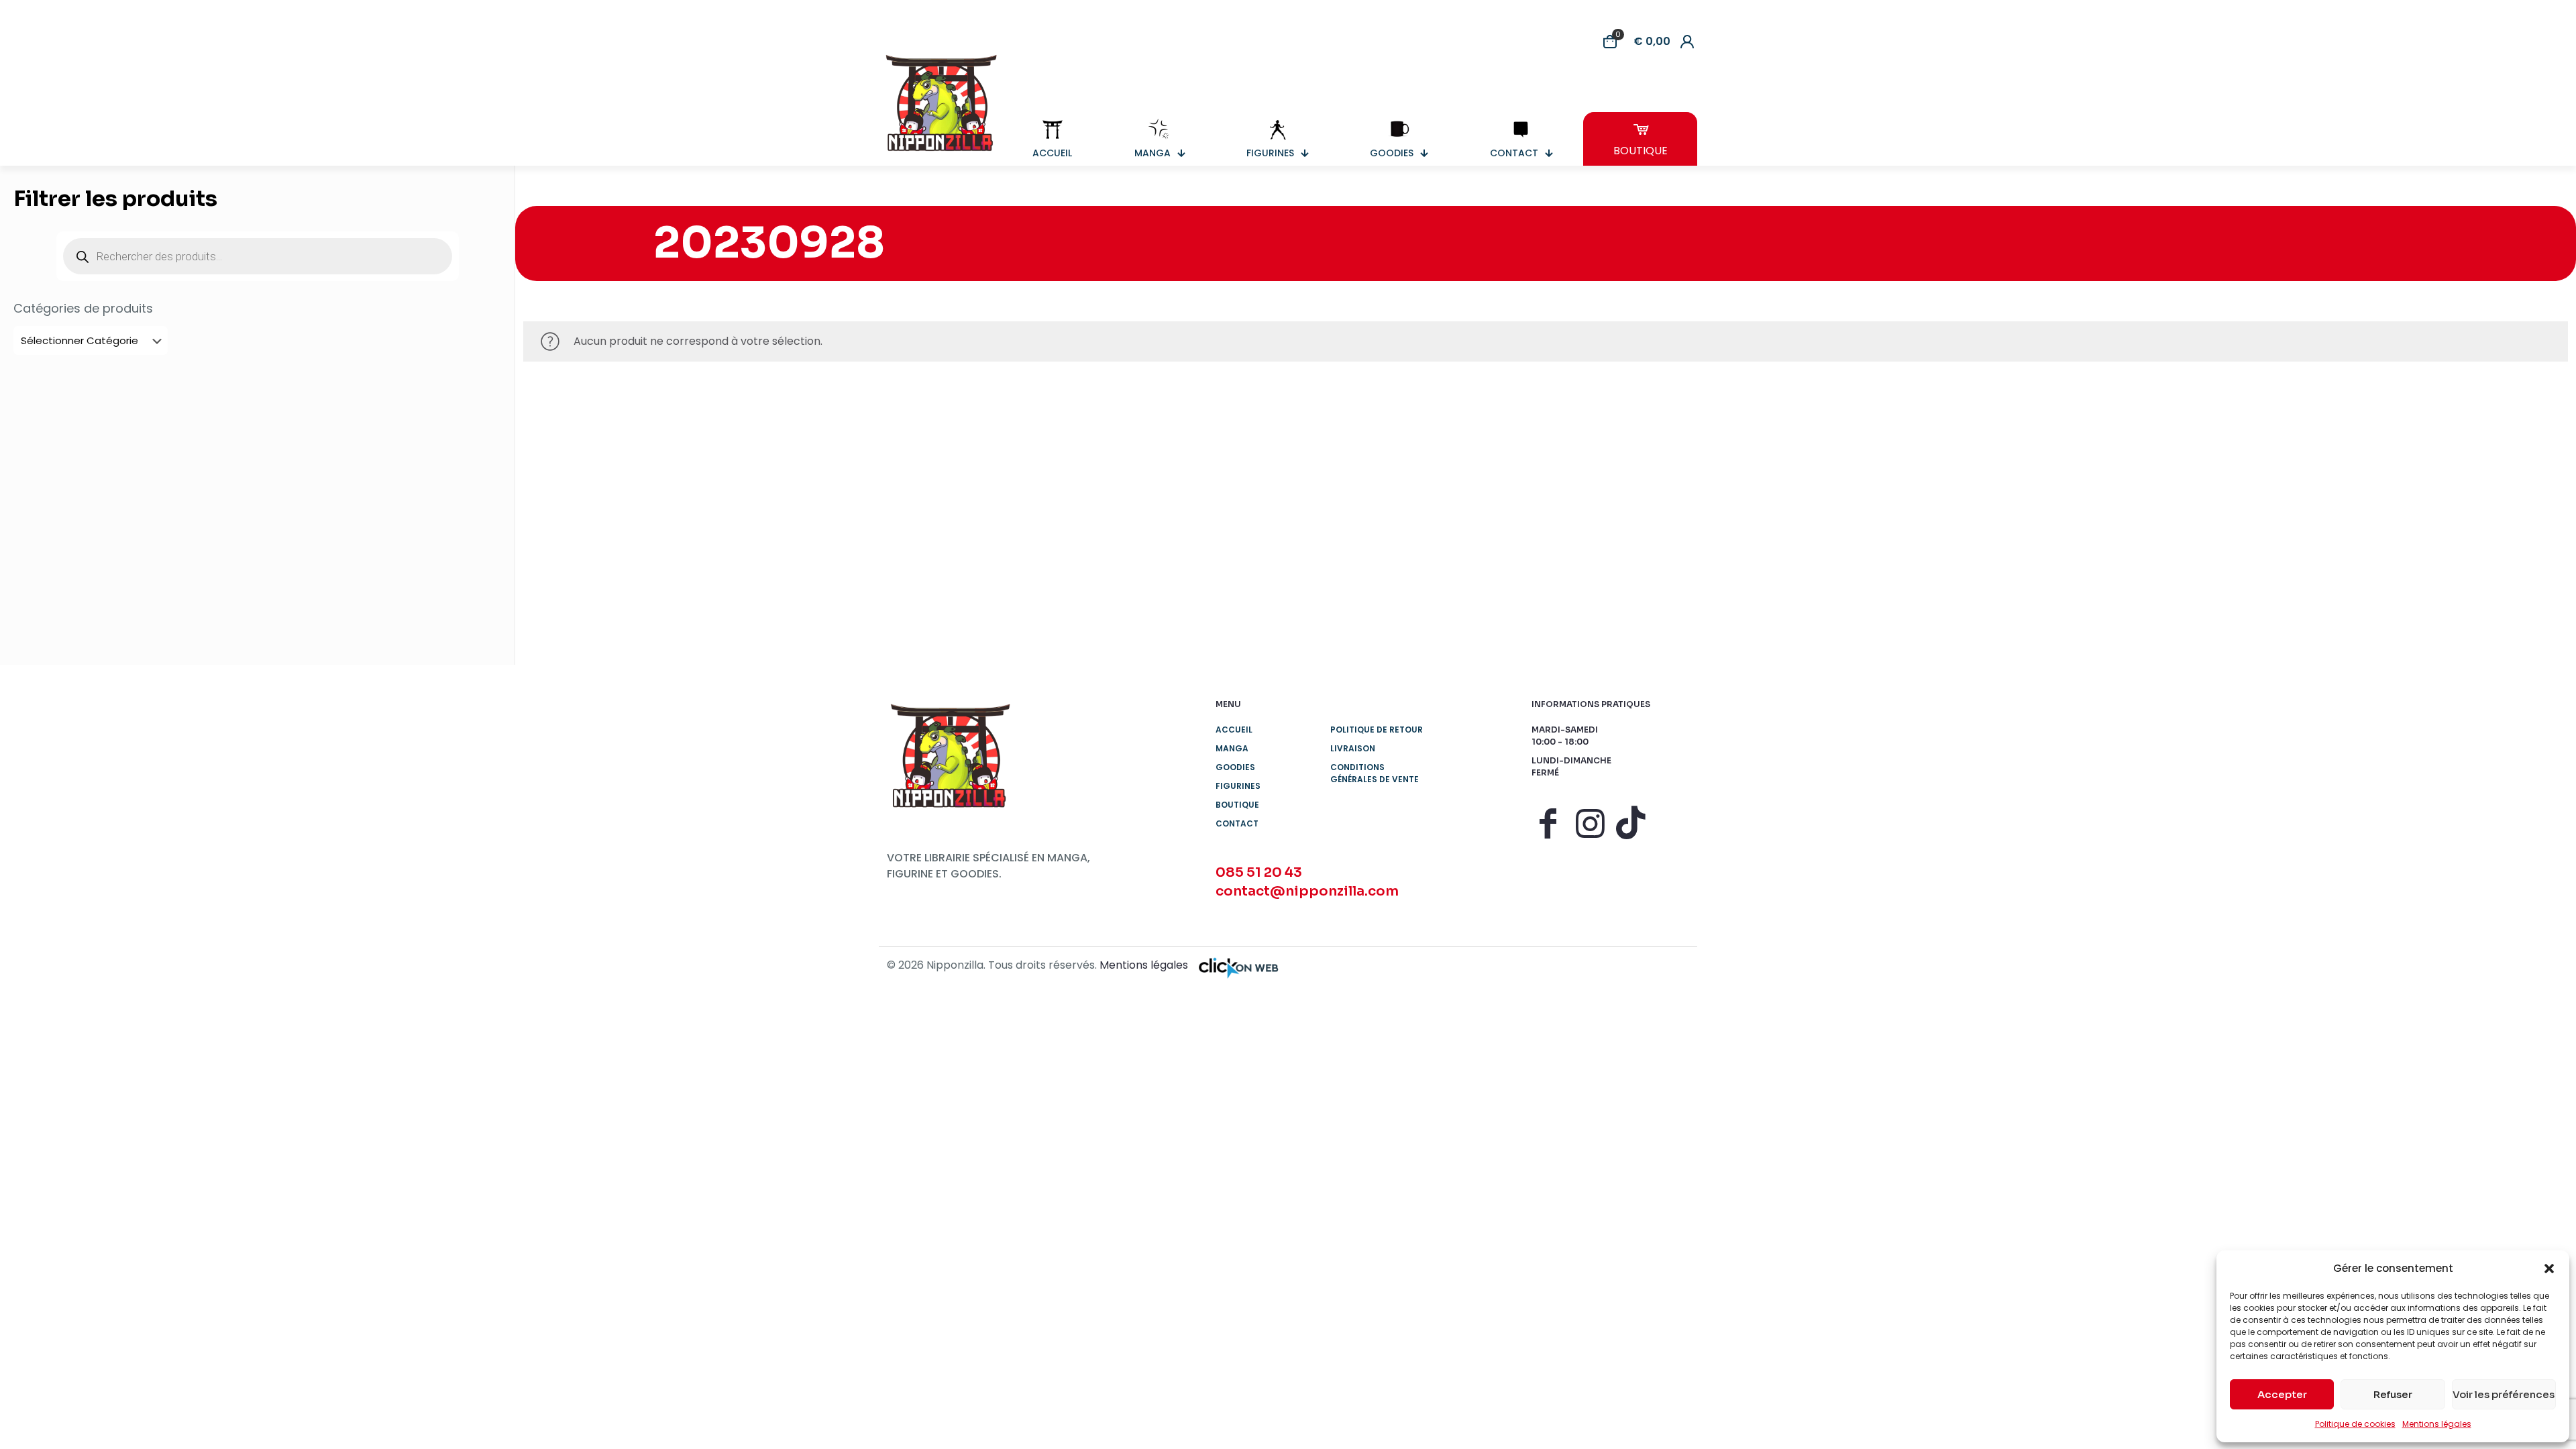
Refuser (2393, 1394)
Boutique (1237, 805)
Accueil (1234, 730)
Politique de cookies (2355, 1424)
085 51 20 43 (1259, 872)
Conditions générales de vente (1375, 773)
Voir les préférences (2504, 1394)
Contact (1237, 823)
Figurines (1238, 786)
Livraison (1353, 748)
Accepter (2282, 1394)
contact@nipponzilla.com (1307, 891)
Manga (1232, 748)
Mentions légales (2437, 1424)
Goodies (1235, 767)
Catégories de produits (83, 309)
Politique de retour (1377, 730)
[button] (2549, 1269)
